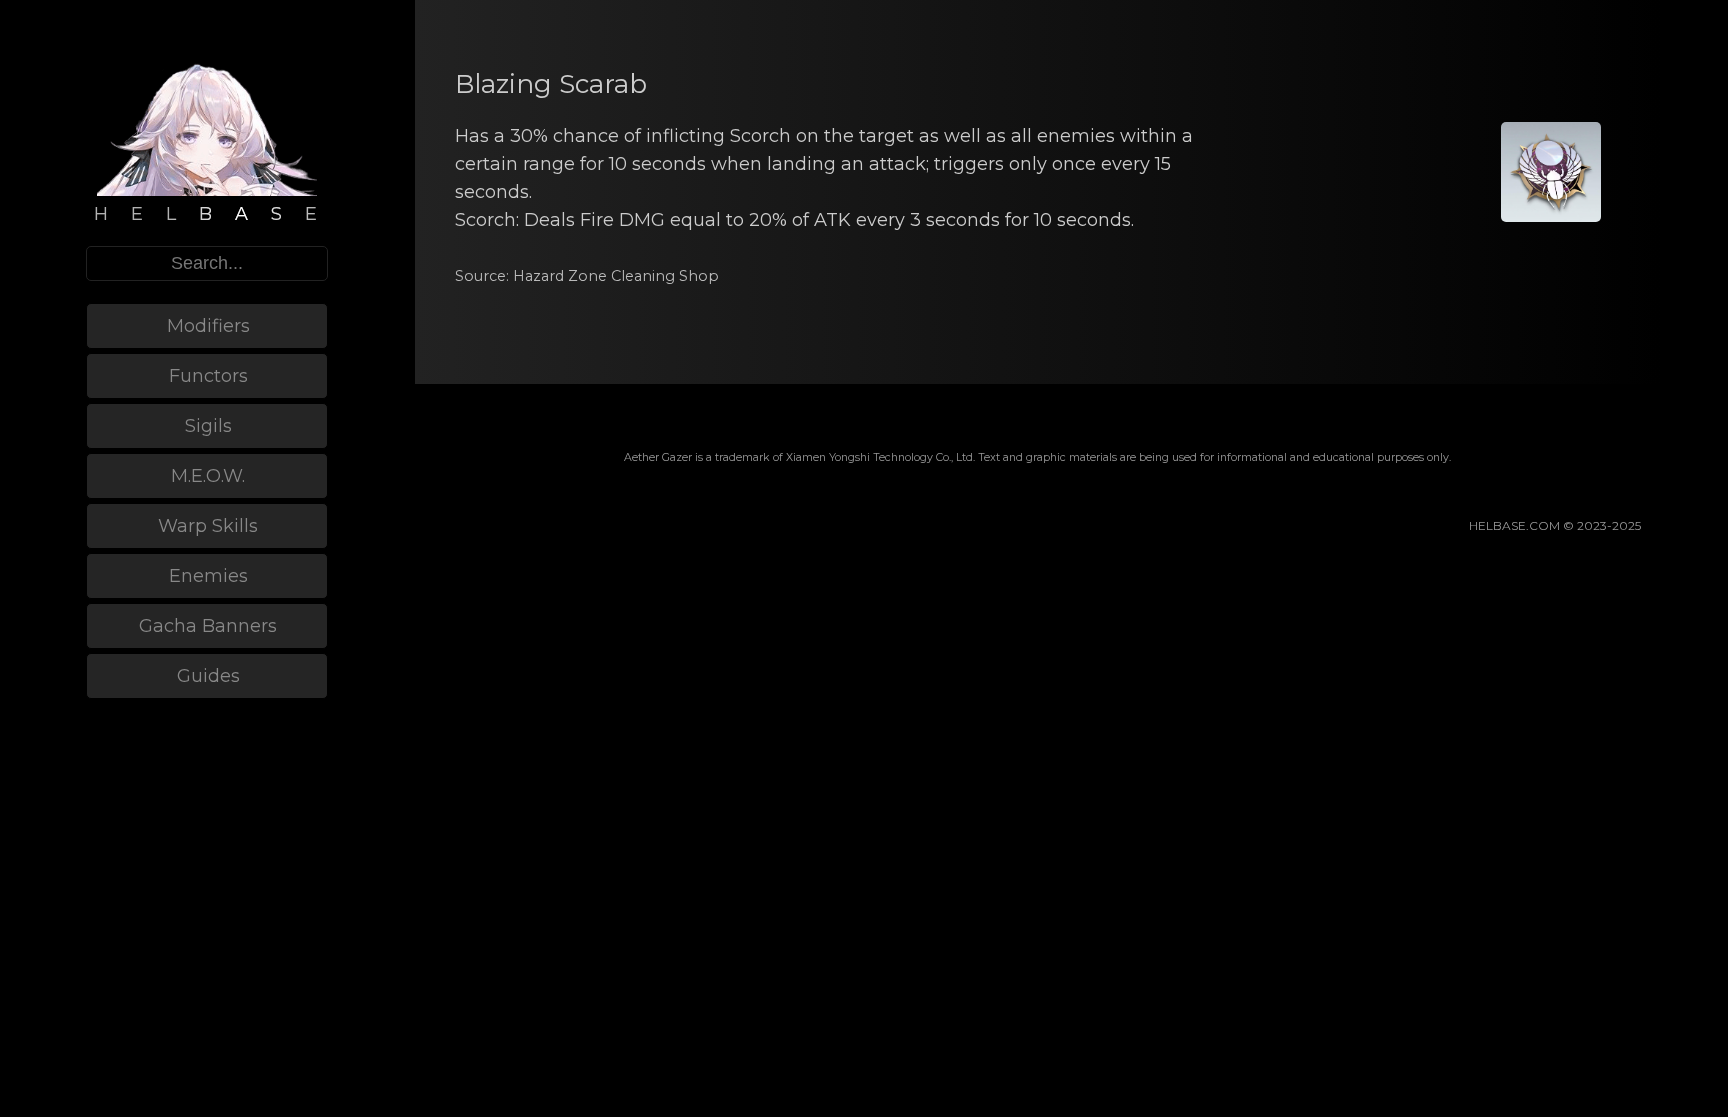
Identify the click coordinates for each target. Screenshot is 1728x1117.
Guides (208, 676)
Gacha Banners (208, 626)
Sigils (208, 426)
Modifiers (208, 326)
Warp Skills (208, 526)
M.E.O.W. (208, 476)
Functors (208, 376)
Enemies (208, 576)
